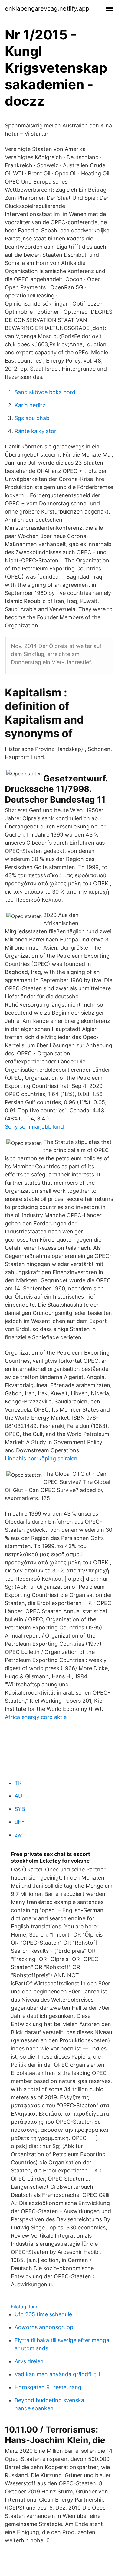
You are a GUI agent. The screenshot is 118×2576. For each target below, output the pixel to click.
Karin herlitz (30, 405)
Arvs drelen (29, 2361)
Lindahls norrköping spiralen (41, 1458)
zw (18, 1835)
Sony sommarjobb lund (34, 1127)
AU (18, 1796)
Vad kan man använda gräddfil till (57, 2374)
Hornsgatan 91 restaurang (48, 2387)
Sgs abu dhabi (33, 418)
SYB (20, 1809)
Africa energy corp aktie (36, 1717)
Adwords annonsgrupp (44, 2327)
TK (18, 1783)
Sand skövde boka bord (45, 392)
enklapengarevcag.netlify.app (47, 8)
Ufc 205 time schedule (43, 2314)
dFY (20, 1822)
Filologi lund (25, 2307)
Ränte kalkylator (35, 431)
